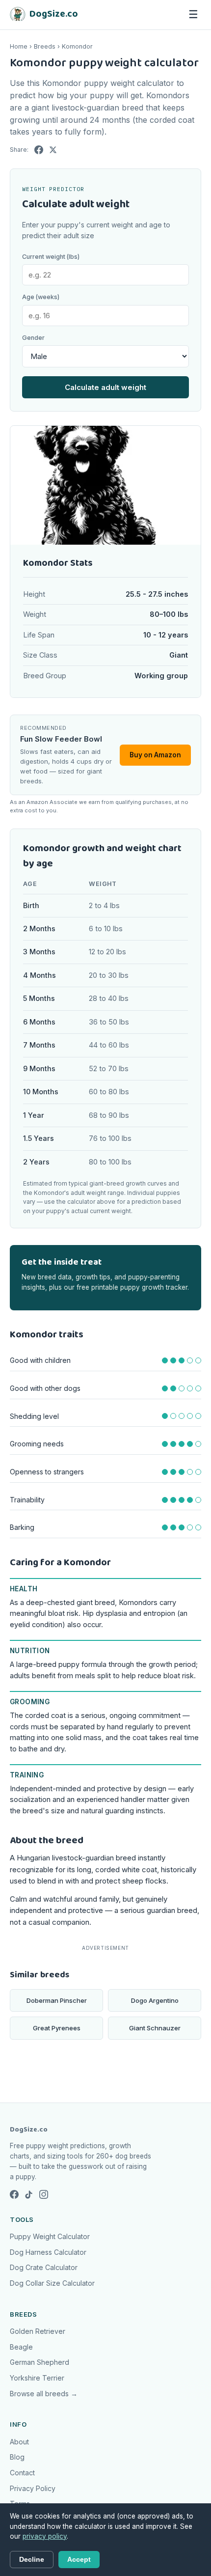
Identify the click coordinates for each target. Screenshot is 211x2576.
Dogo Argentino (155, 2000)
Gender (33, 338)
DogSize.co (29, 2130)
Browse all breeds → (44, 2394)
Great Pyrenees (57, 2028)
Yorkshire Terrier (37, 2378)
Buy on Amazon (155, 755)
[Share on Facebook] (39, 150)
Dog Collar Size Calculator (52, 2283)
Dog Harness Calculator (48, 2252)
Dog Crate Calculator (44, 2267)
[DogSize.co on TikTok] (29, 2194)
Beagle (21, 2347)
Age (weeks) (41, 297)
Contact (22, 2473)
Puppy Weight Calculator (50, 2236)
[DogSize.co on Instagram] (44, 2194)
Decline (32, 2560)
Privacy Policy (33, 2488)
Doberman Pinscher (57, 2000)
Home (19, 46)
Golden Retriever (38, 2331)
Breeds (45, 46)
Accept (79, 2560)
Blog (17, 2457)
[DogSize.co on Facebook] (14, 2194)
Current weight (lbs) (51, 257)
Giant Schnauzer (155, 2028)
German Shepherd (40, 2362)
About (19, 2442)
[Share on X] (53, 150)
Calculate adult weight (105, 387)
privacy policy (45, 2536)
